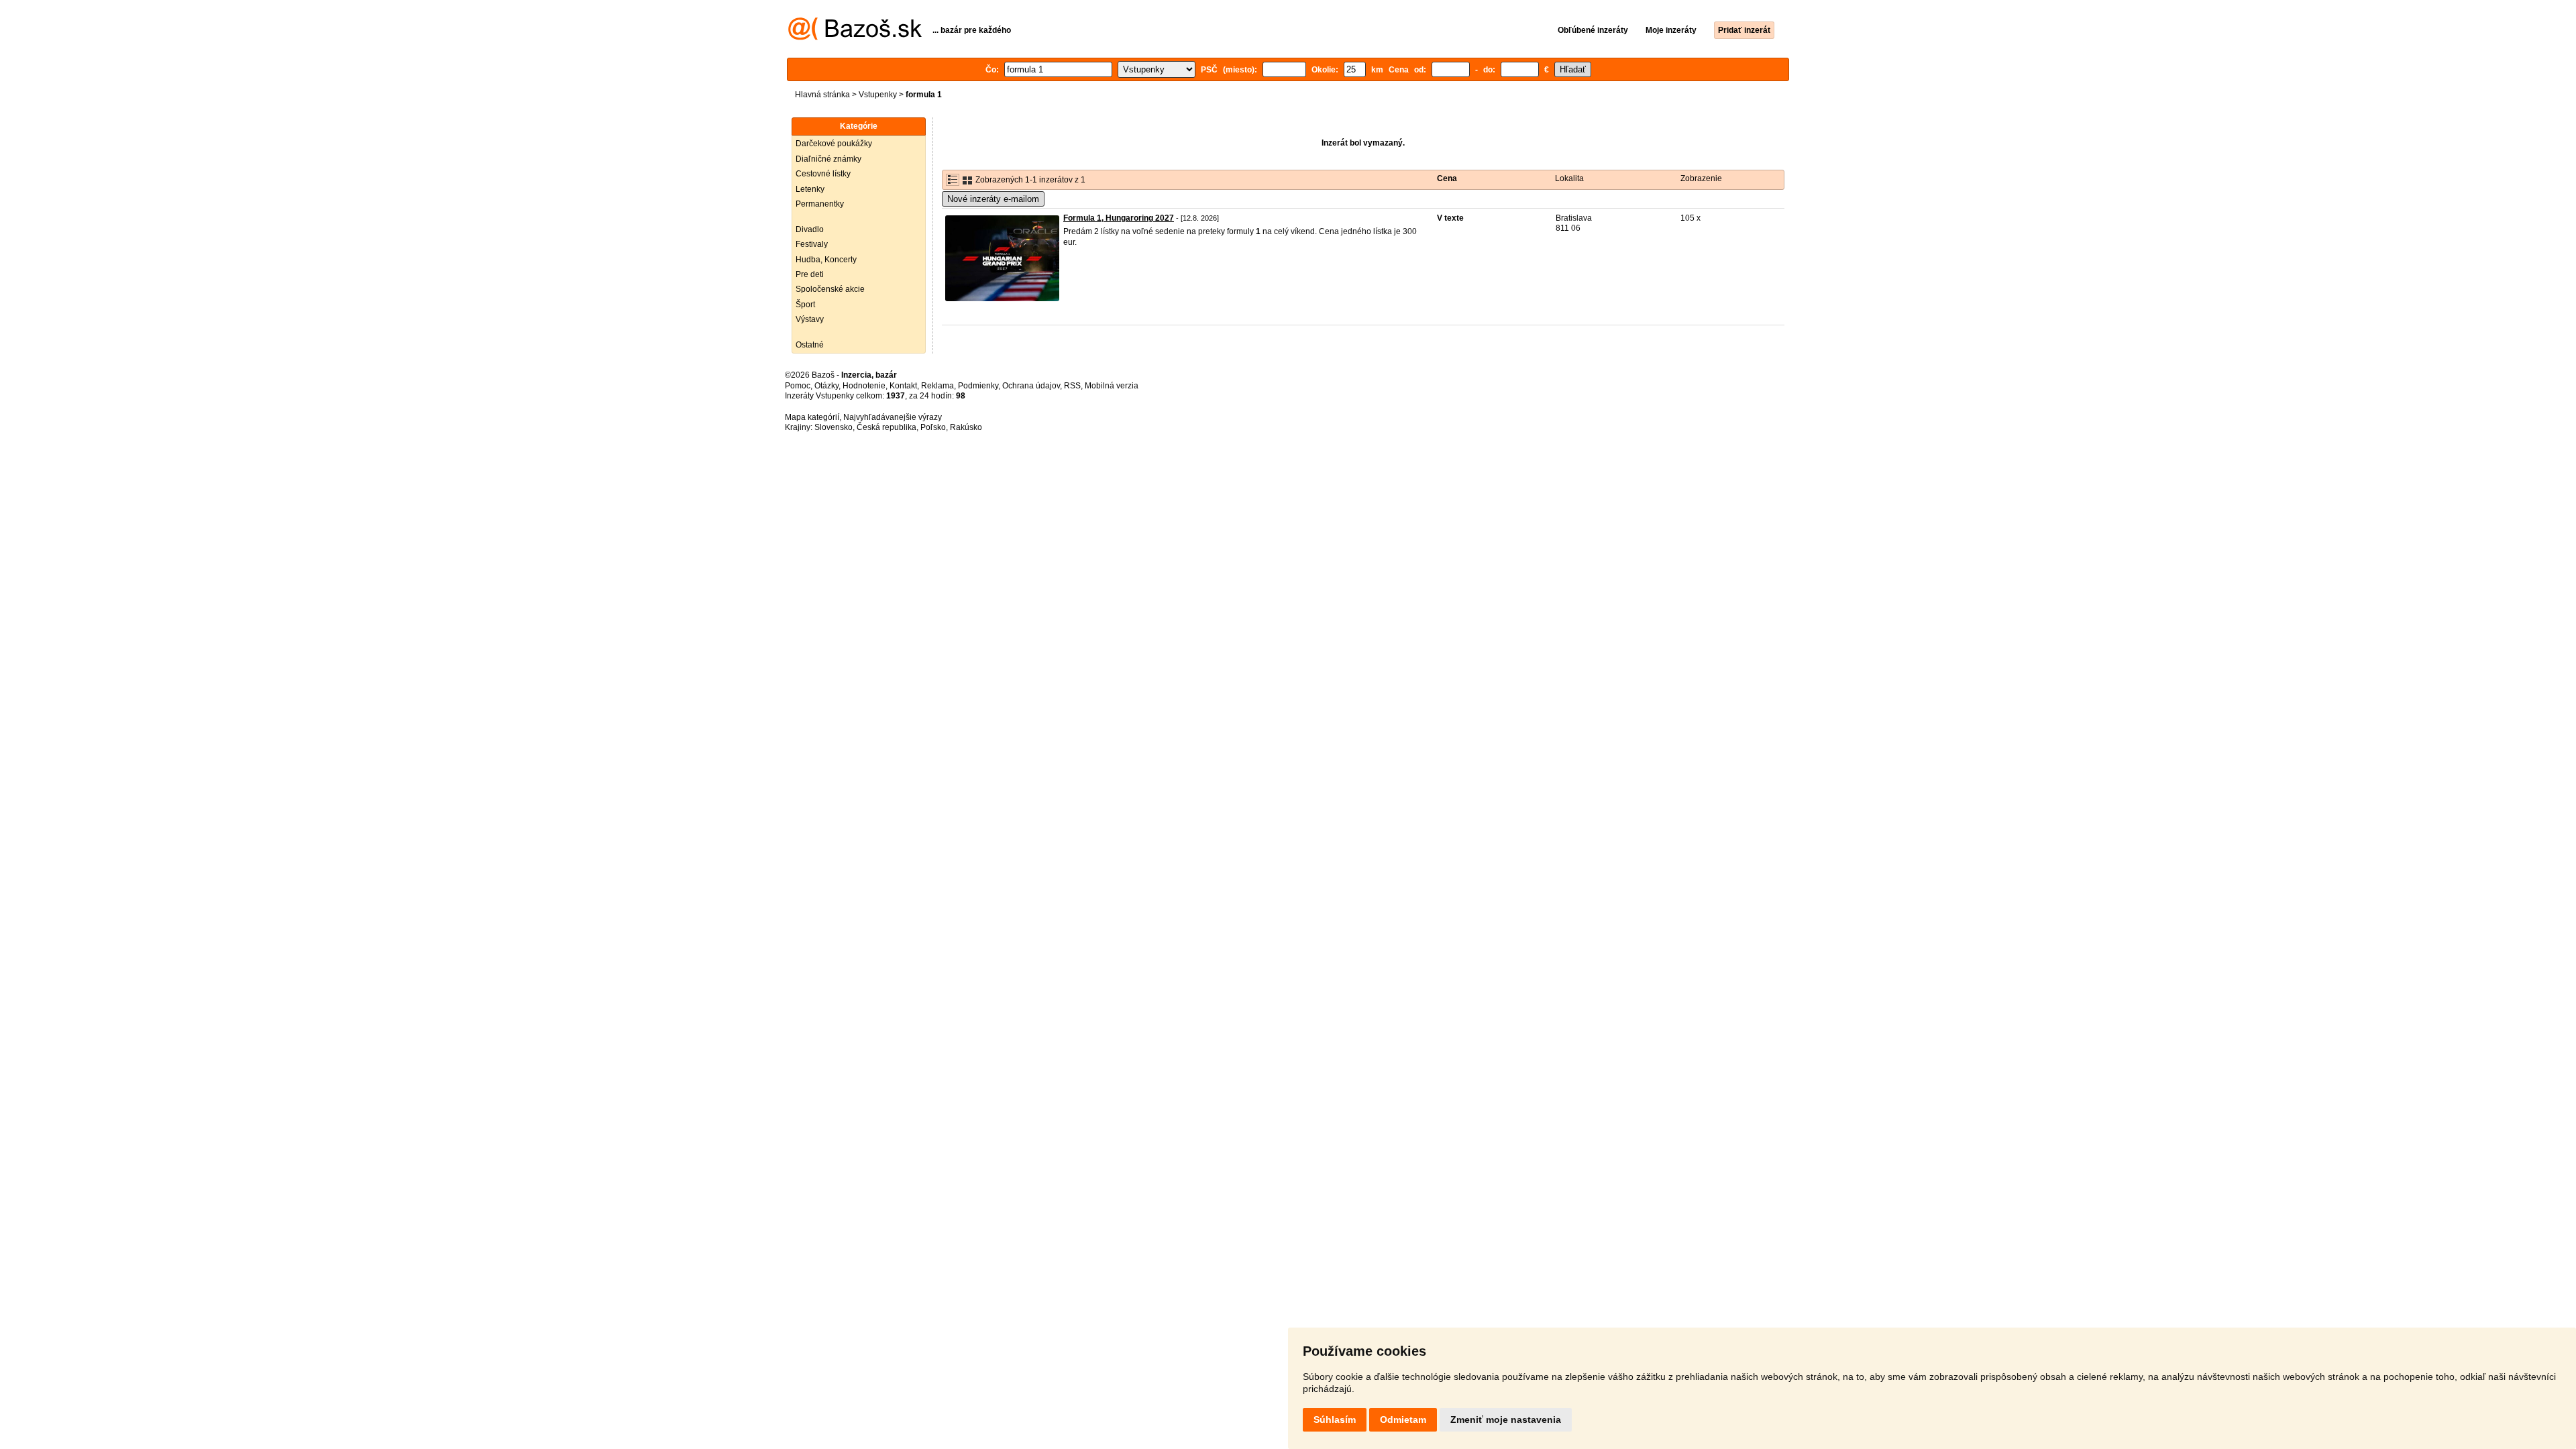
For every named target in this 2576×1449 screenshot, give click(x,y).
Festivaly (812, 244)
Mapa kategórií (812, 417)
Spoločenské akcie (830, 289)
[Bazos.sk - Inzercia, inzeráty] (855, 38)
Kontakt (903, 386)
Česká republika (887, 427)
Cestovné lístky (823, 174)
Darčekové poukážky (834, 144)
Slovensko (834, 427)
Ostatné (810, 345)
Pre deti (810, 274)
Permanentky (820, 204)
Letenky (810, 189)
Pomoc (798, 386)
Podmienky (978, 386)
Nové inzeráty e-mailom (993, 199)
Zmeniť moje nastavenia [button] (1506, 1419)
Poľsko (933, 427)
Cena (1447, 178)
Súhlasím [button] (1335, 1419)
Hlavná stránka (822, 95)
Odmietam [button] (1403, 1419)
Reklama (937, 386)
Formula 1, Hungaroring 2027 (1119, 218)
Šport (805, 305)
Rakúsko (966, 427)
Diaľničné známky (828, 159)
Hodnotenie (864, 386)
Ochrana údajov (1031, 386)
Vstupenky (878, 95)
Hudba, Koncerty (826, 260)
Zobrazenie (1701, 178)
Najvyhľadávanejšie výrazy (893, 417)
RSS (1072, 386)
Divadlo (810, 229)
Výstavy (810, 319)
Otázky (826, 386)
